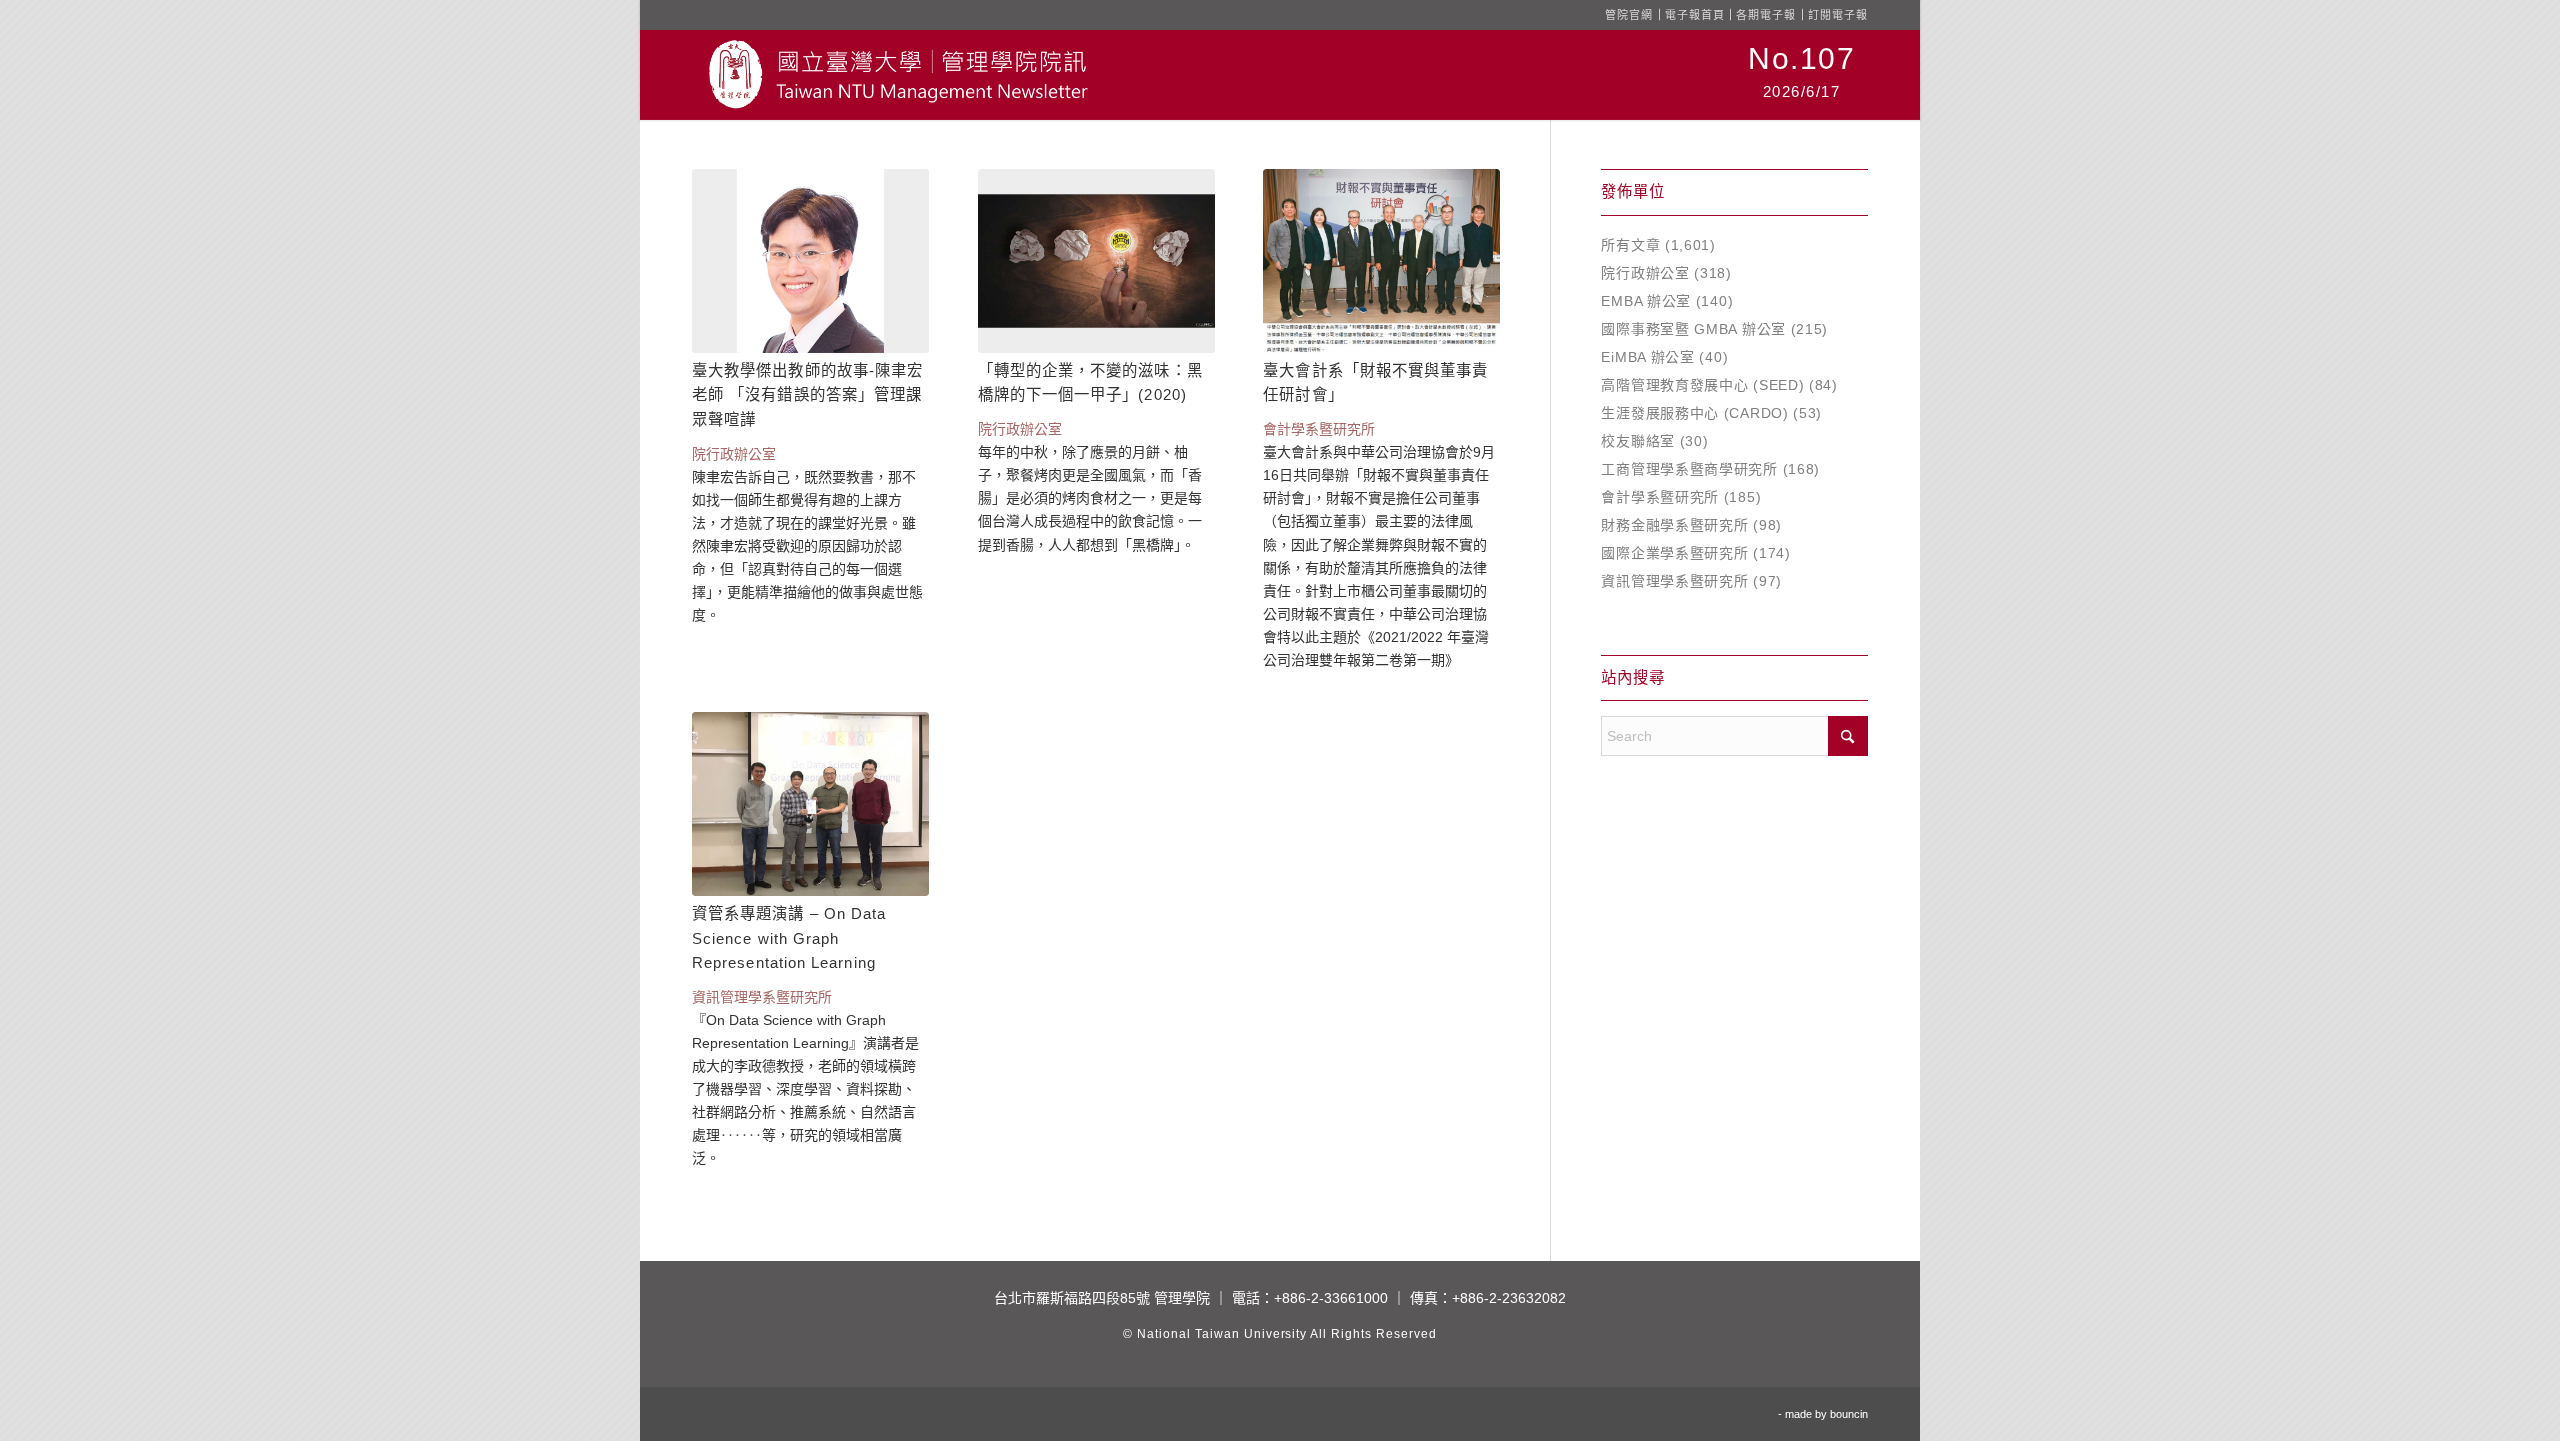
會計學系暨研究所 (1660, 497)
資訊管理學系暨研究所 (1674, 581)
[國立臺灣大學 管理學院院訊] (898, 75)
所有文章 (1630, 245)
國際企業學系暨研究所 (1674, 553)
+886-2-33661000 (1331, 1298)
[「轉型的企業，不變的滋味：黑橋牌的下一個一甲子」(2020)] (1096, 261)
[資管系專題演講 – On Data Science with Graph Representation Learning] (810, 804)
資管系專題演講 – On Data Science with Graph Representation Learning (789, 938)
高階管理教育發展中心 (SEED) (1702, 385)
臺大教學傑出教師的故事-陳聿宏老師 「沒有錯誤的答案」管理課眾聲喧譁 (807, 395)
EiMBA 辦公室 (1647, 357)
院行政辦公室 (1645, 273)
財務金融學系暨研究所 (1674, 525)
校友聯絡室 (1638, 441)
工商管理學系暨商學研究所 (1689, 469)
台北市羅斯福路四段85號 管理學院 (1102, 1298)
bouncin (1849, 1414)
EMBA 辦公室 (1646, 301)
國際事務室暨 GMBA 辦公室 (1693, 329)
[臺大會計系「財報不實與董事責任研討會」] (1381, 261)
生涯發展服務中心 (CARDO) (1694, 413)
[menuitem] (1801, 75)
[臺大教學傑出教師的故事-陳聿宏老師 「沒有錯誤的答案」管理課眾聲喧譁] (810, 261)
